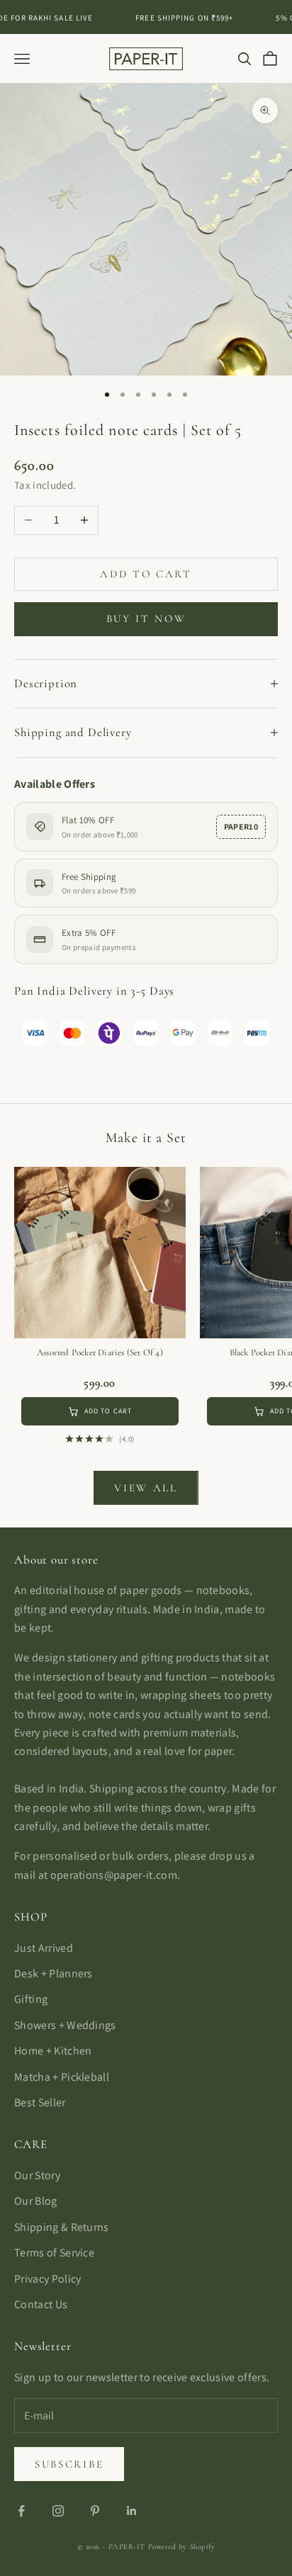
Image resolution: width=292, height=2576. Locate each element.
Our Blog (36, 2201)
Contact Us (41, 2304)
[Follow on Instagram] (58, 2511)
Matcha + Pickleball (62, 2077)
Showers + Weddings (65, 2025)
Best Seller (40, 2102)
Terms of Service (54, 2253)
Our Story (37, 2175)
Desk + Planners (54, 1973)
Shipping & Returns (62, 2227)
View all (146, 1488)
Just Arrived (44, 1948)
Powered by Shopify (182, 2547)
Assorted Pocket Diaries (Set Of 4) (100, 1352)
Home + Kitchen (53, 2051)
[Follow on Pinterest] (95, 2511)
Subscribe (69, 2464)
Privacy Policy (47, 2279)
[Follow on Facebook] (21, 2511)
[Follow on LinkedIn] (132, 2511)
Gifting (31, 1999)
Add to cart (146, 574)
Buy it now (146, 618)
